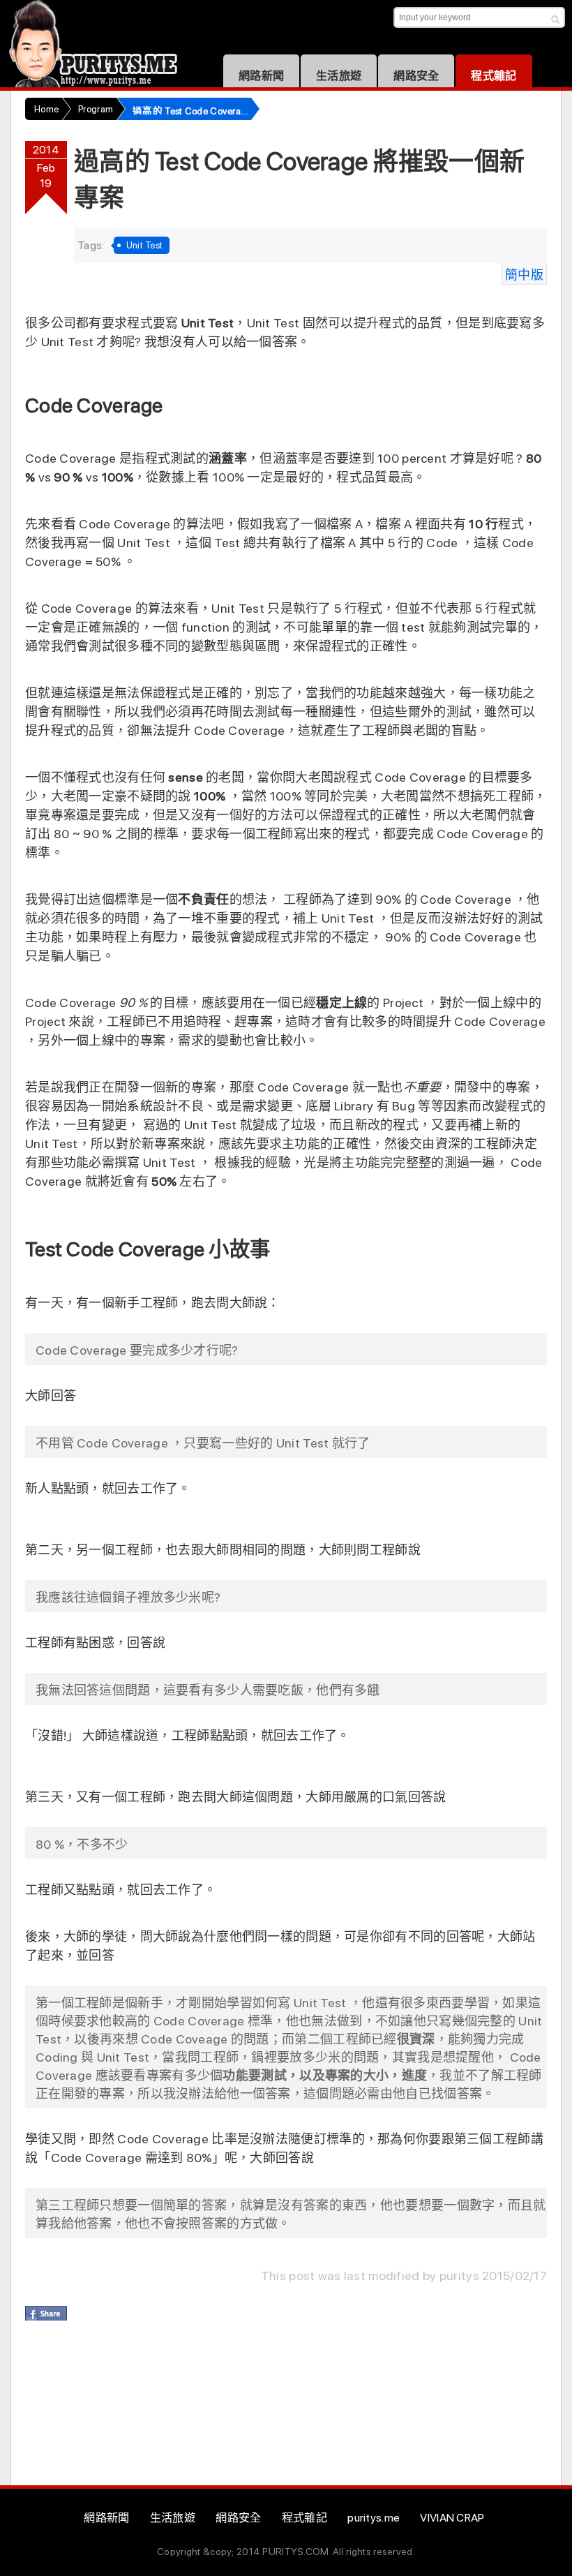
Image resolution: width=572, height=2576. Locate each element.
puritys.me (374, 2518)
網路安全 (416, 76)
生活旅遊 (339, 76)
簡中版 (524, 275)
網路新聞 (261, 76)
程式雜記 (494, 76)
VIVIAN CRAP (452, 2518)
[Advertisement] (279, 2408)
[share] (46, 2313)
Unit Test (145, 245)
